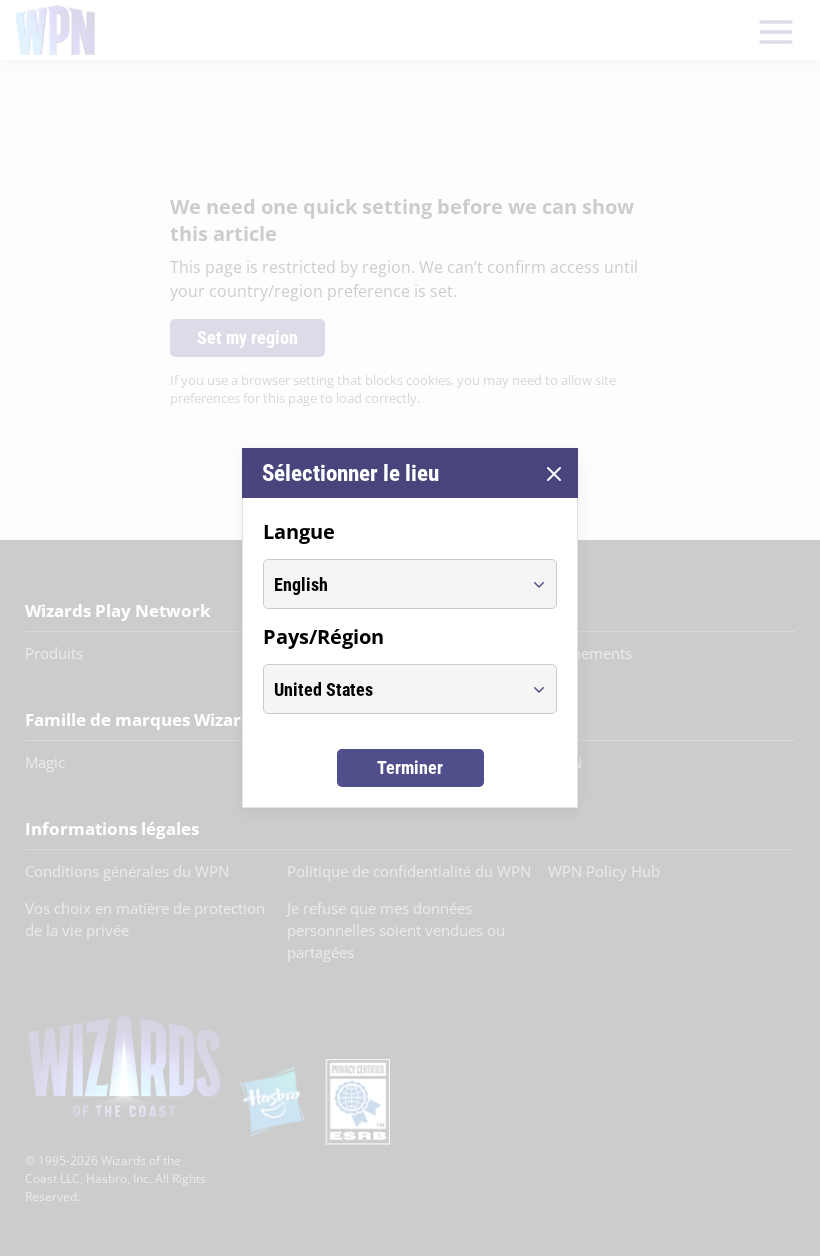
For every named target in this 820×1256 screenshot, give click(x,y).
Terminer (410, 767)
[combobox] (391, 584)
